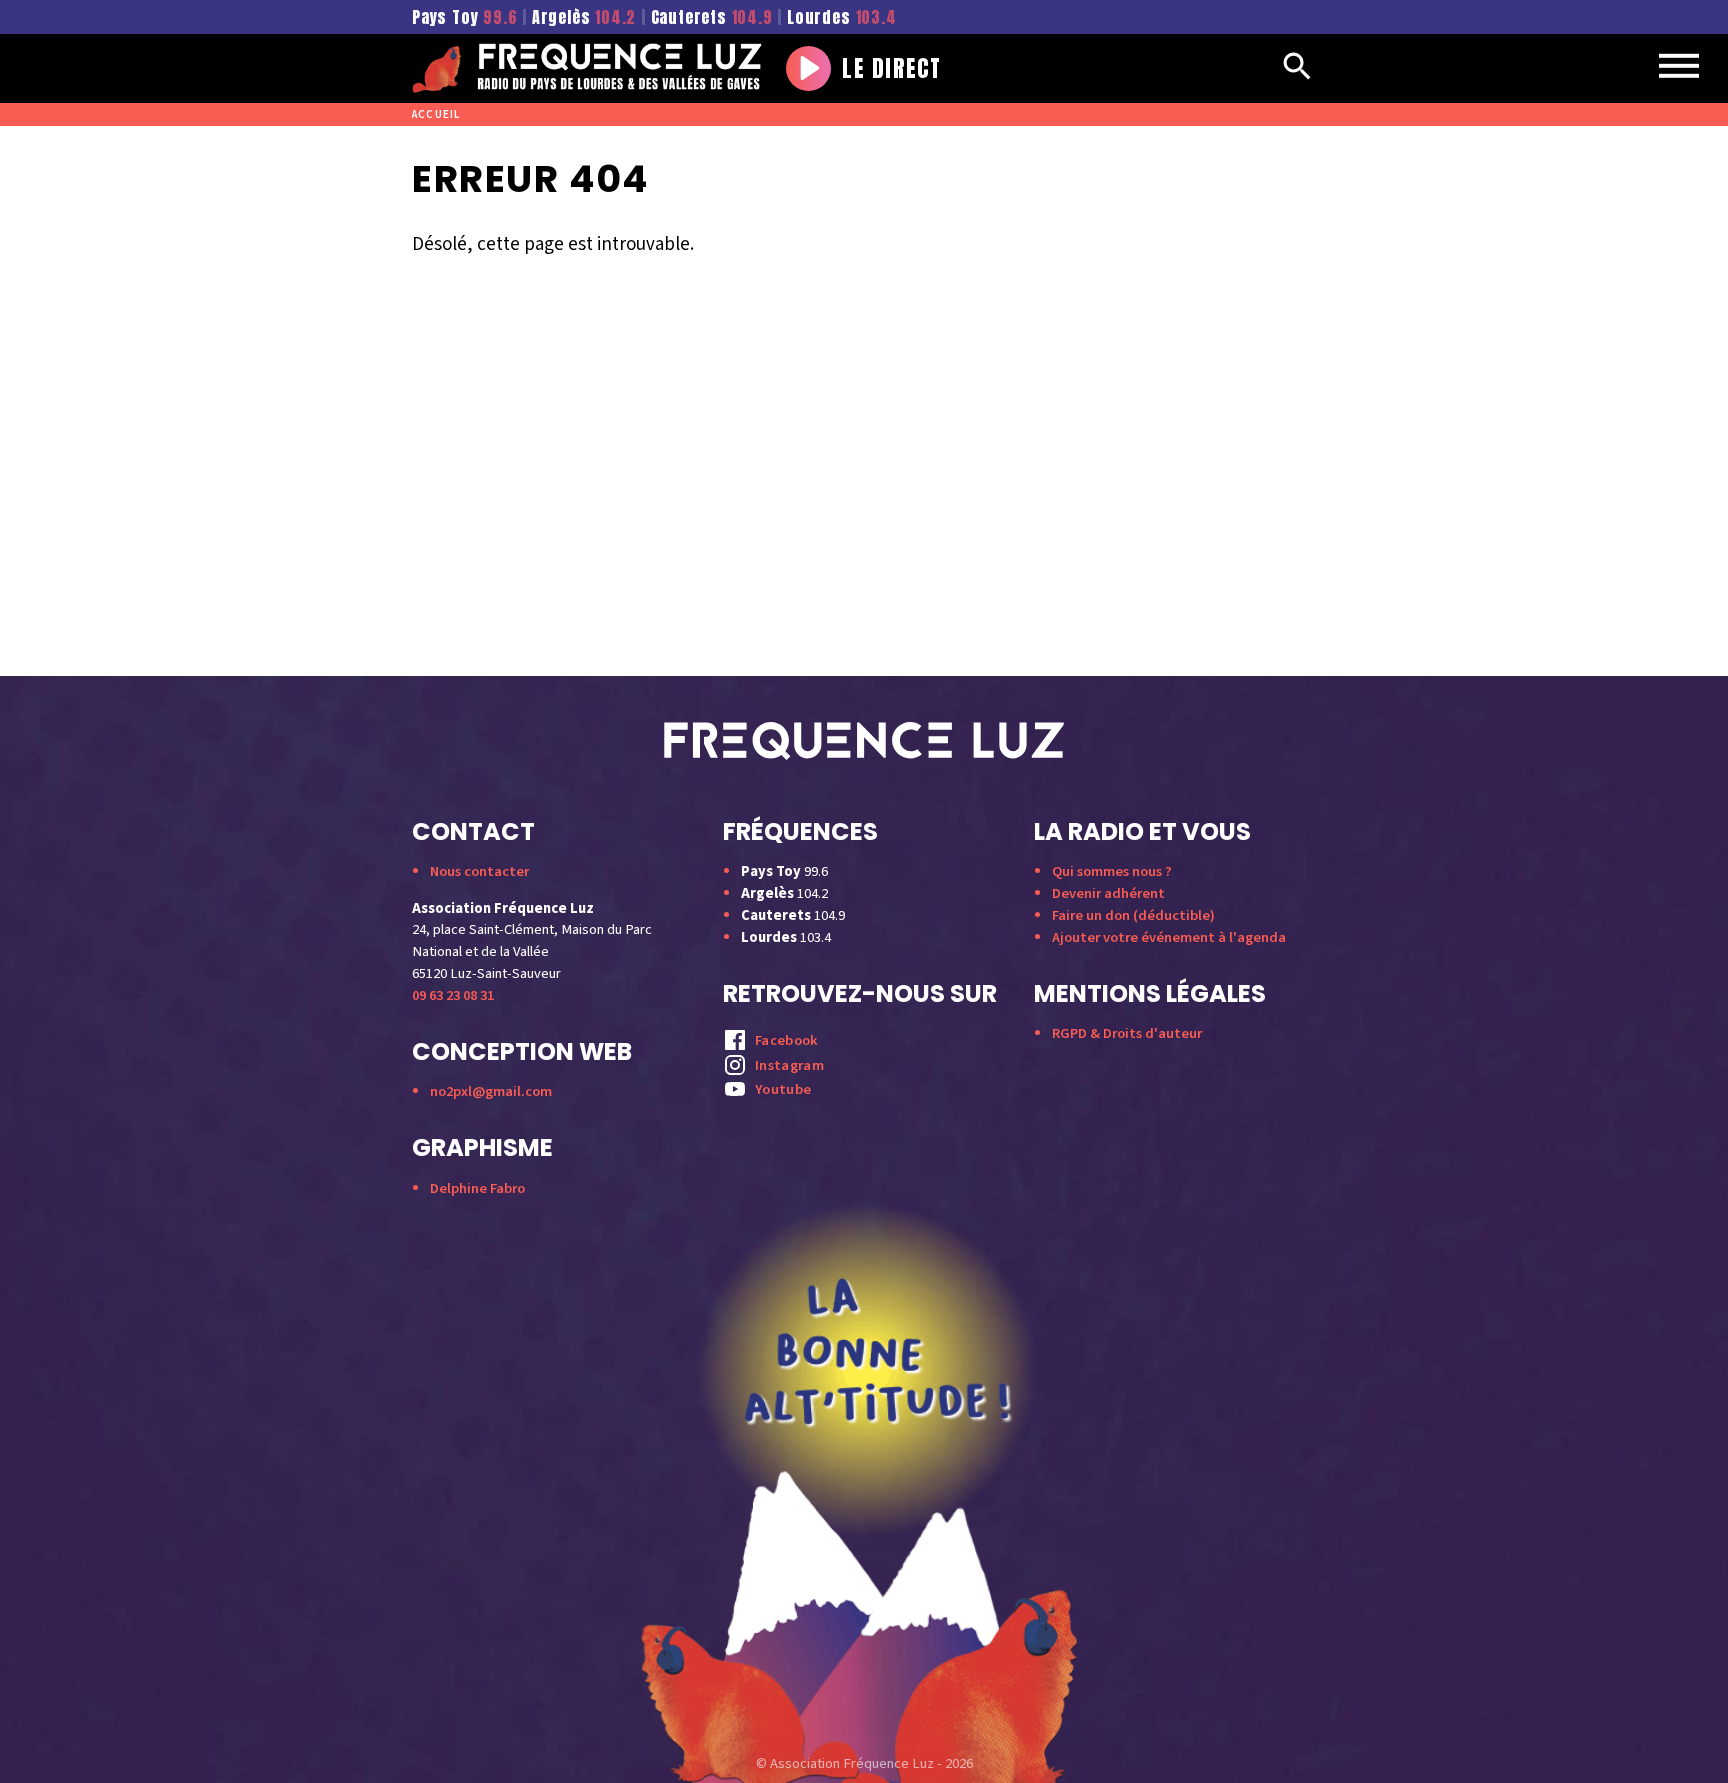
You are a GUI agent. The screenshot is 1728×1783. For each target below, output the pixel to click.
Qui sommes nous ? (1112, 871)
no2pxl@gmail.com (491, 1091)
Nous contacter (479, 871)
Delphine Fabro (477, 1188)
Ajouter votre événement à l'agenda (1169, 937)
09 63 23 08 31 (453, 995)
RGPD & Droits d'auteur (1127, 1033)
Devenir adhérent (1108, 893)
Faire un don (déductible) (1133, 915)
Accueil (436, 114)
